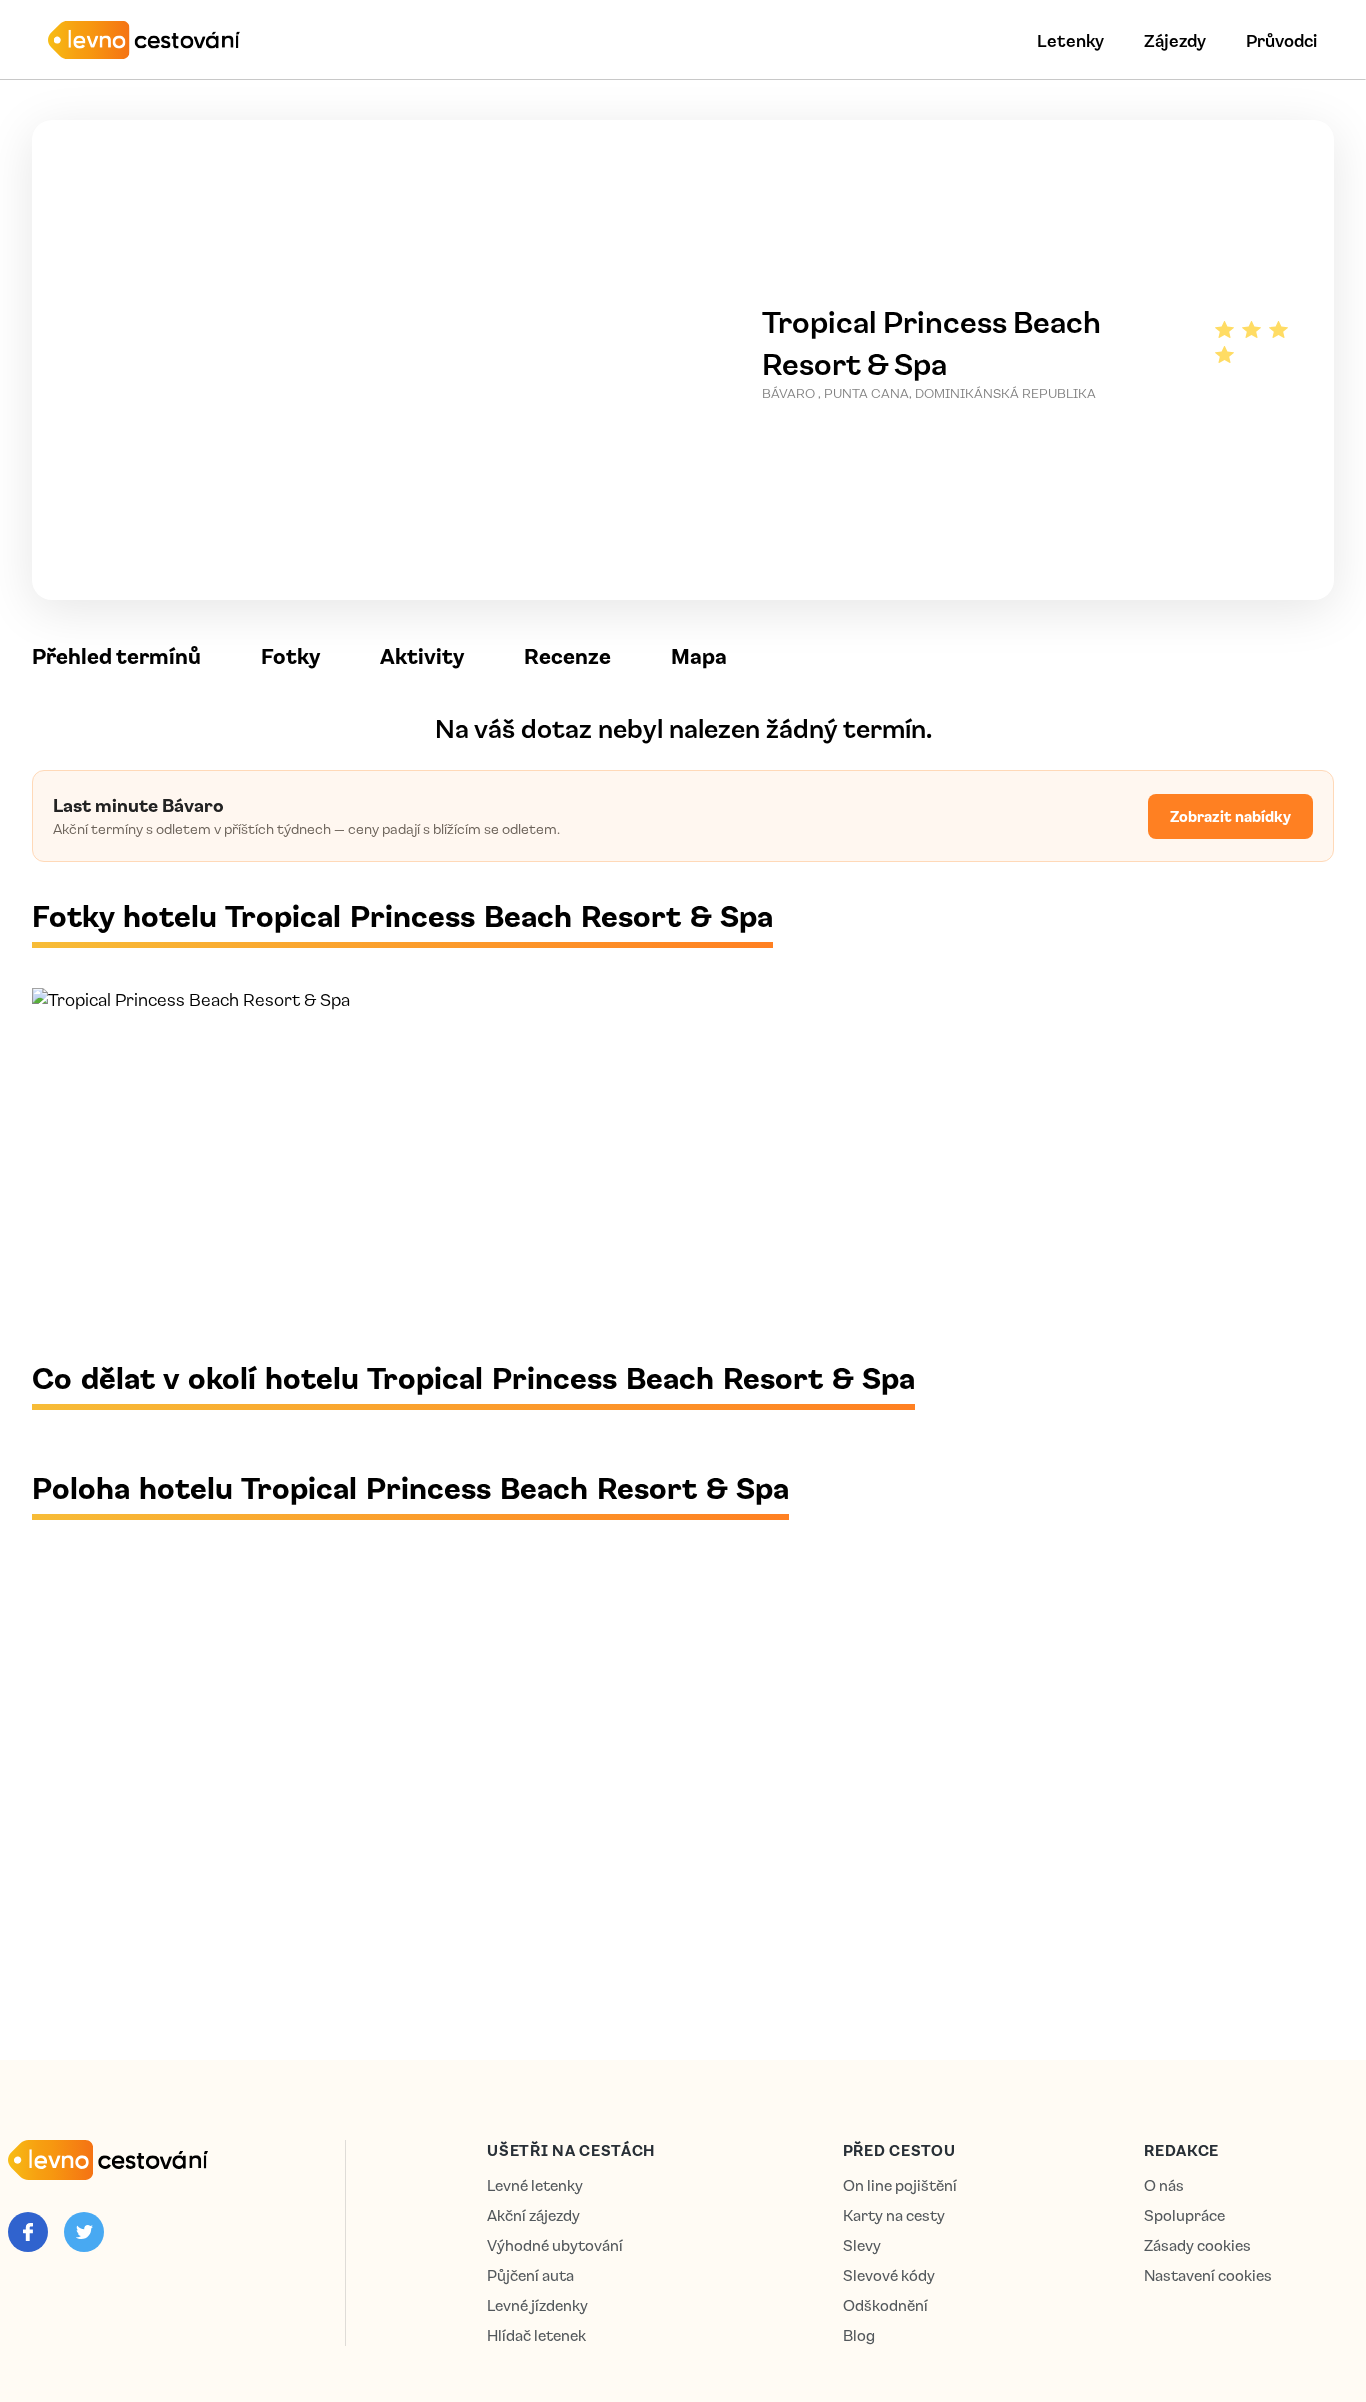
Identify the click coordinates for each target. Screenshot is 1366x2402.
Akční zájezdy (533, 2215)
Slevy (862, 2245)
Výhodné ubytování (555, 2245)
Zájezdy (1175, 40)
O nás (1164, 2185)
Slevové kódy (889, 2275)
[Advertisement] (632, 1184)
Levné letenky (535, 2185)
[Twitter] (84, 2232)
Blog (859, 2335)
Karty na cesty (894, 2215)
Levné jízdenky (537, 2305)
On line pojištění (900, 2185)
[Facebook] (28, 2232)
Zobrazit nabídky (1230, 816)
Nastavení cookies (1208, 2275)
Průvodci (1281, 40)
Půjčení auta (530, 2275)
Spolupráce (1184, 2215)
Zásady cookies (1197, 2245)
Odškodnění (885, 2305)
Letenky (1070, 40)
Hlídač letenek (536, 2335)
